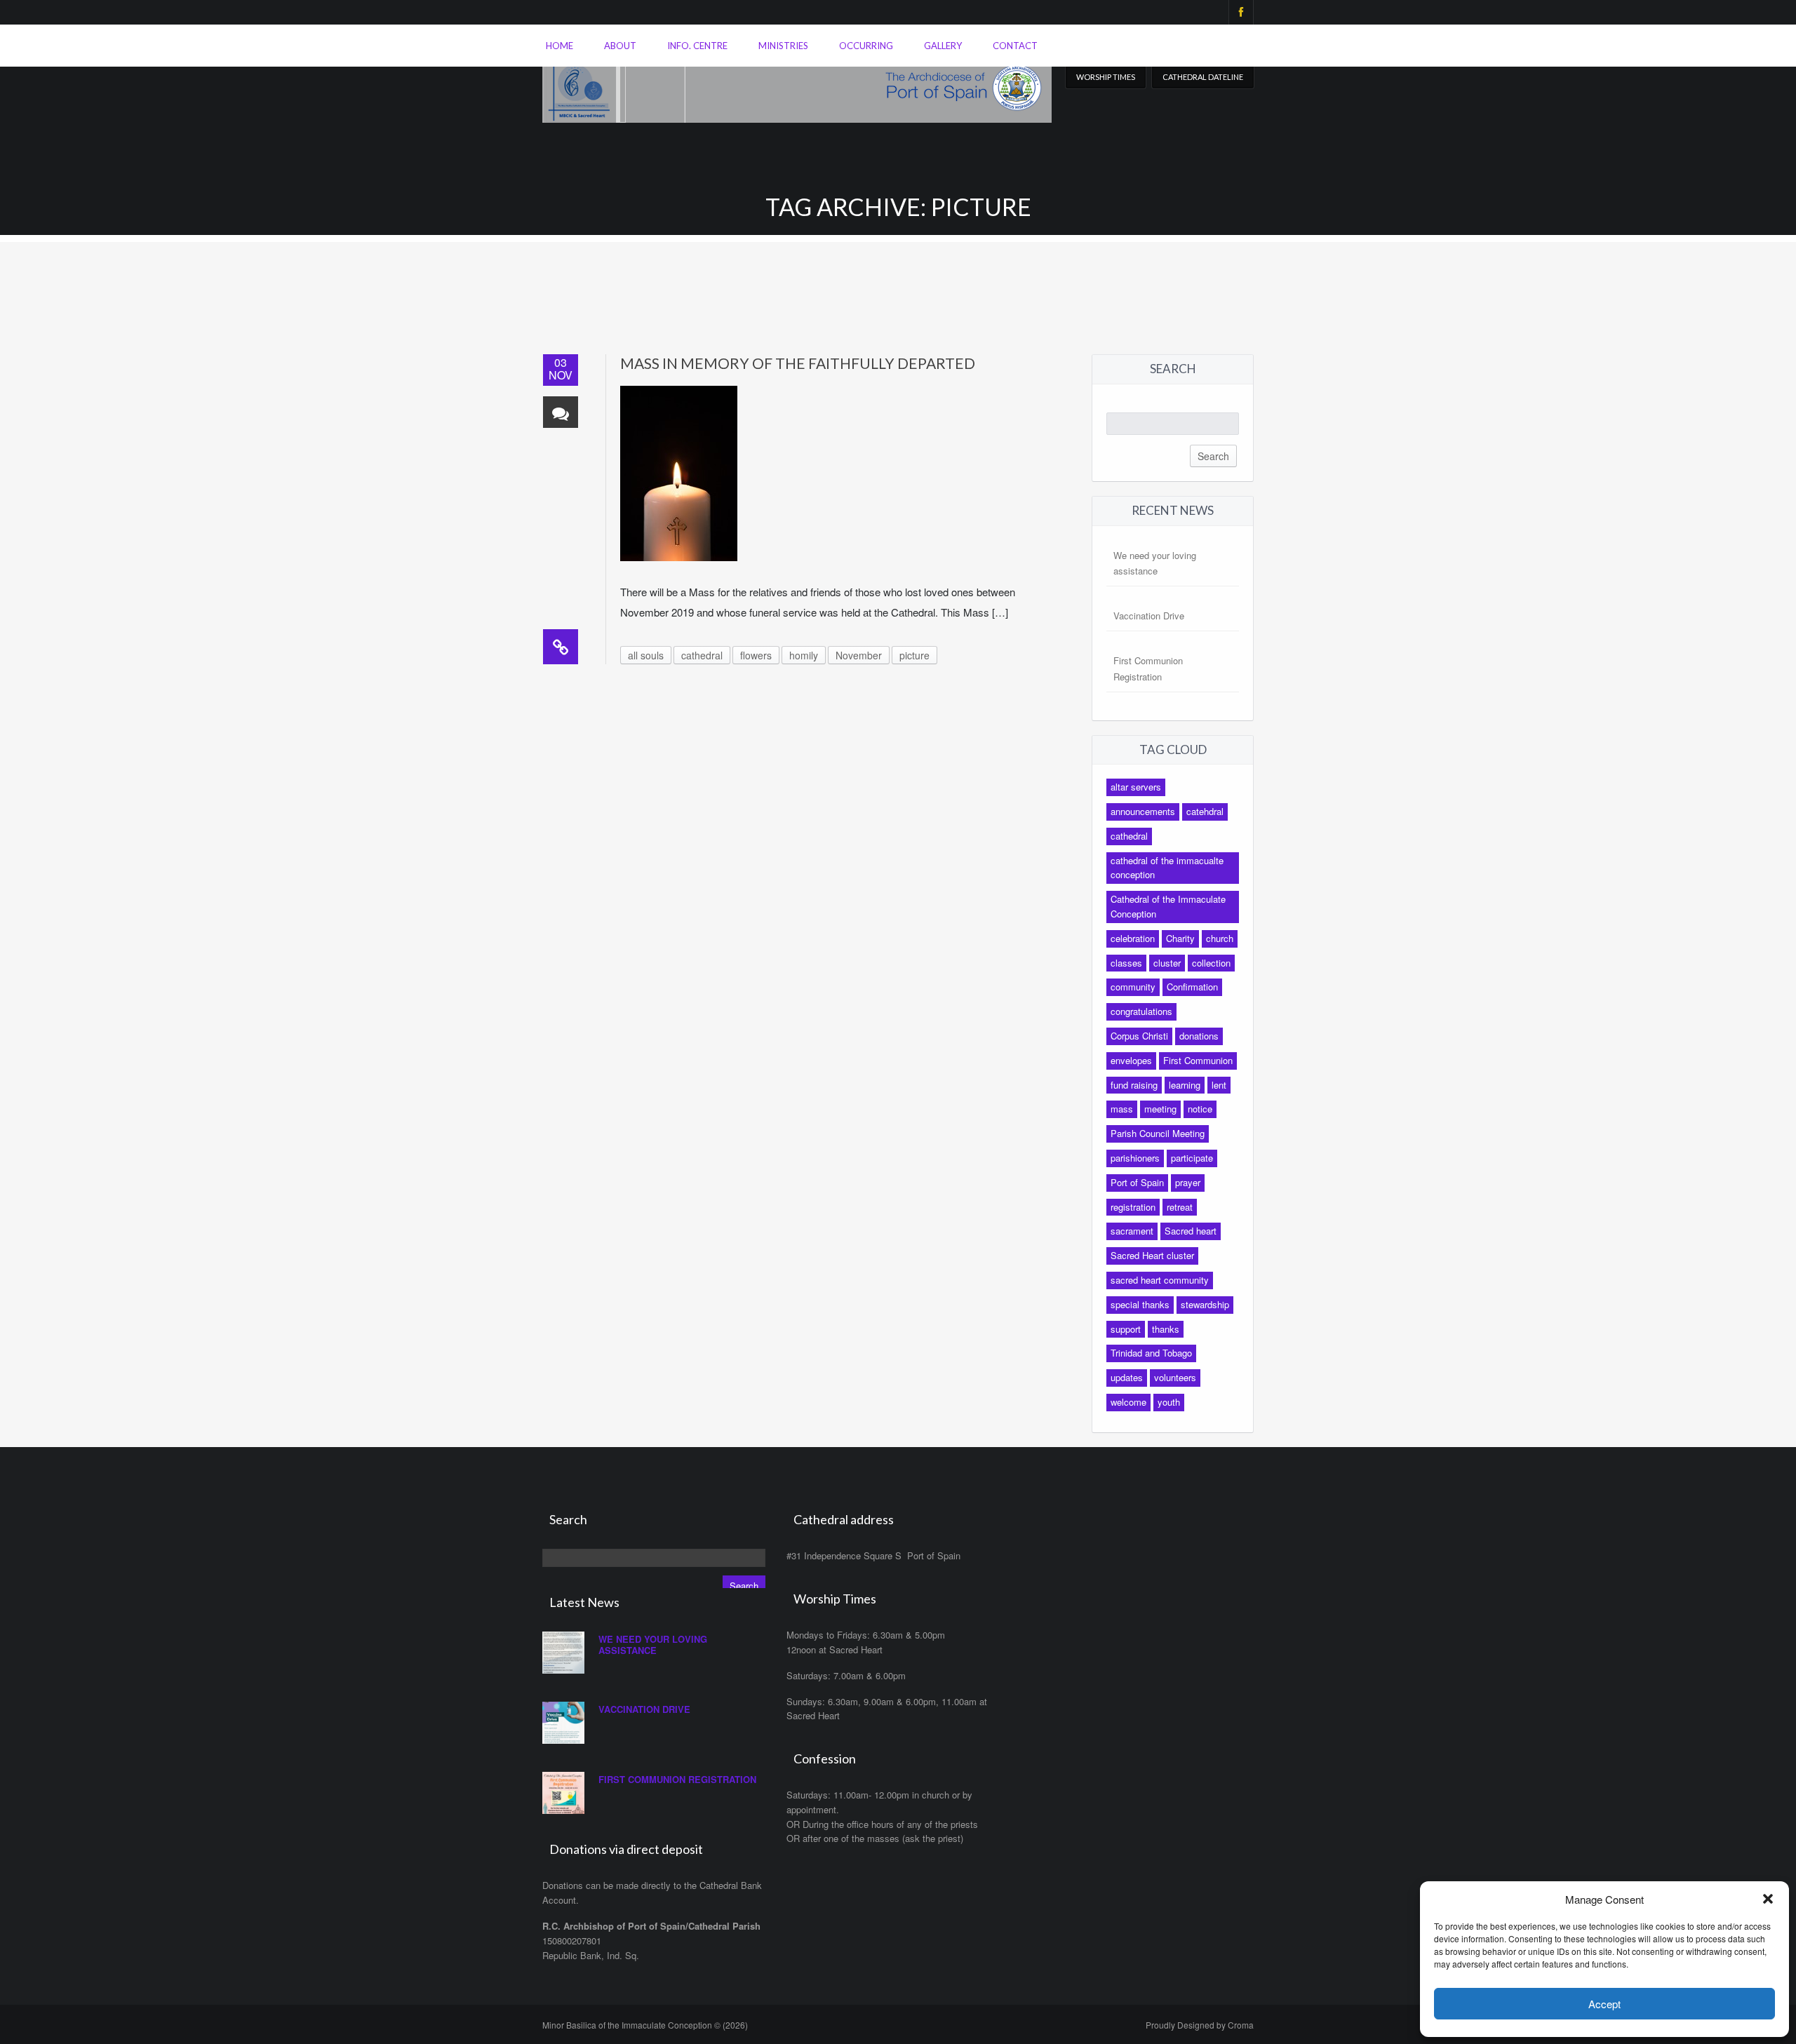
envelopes (1131, 1060)
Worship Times (1106, 77)
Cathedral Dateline (1203, 77)
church (1220, 938)
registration (1133, 1207)
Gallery (943, 46)
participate (1192, 1158)
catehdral (1205, 811)
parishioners (1135, 1158)
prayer (1188, 1182)
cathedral (702, 655)
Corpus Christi (1139, 1036)
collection (1211, 963)
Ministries (783, 46)
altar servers (1136, 787)
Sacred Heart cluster (1152, 1255)
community (1133, 987)
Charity (1180, 938)
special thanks (1140, 1304)
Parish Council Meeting (1158, 1133)
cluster (1167, 963)
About (620, 46)
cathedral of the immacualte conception (1167, 868)
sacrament (1132, 1231)
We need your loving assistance (653, 1645)
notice (1200, 1109)
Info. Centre (697, 46)
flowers (756, 655)
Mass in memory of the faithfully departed (798, 363)
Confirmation (1192, 987)
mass (1122, 1109)
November (859, 655)
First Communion (1198, 1060)
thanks (1166, 1329)
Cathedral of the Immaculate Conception (1168, 906)
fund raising (1134, 1085)
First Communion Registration (677, 1779)
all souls (646, 655)
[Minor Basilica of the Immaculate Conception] (797, 85)
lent (1219, 1085)
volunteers (1175, 1377)
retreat (1180, 1207)
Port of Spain (1137, 1182)
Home (559, 46)
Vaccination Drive (1149, 616)
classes (1126, 963)
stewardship (1205, 1304)
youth (1169, 1402)
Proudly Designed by (1200, 2025)
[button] (1768, 1899)
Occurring (866, 46)
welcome (1128, 1402)
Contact (1015, 46)
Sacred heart (1191, 1231)
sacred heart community (1160, 1280)
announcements (1143, 811)
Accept (1604, 2004)
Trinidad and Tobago (1151, 1353)
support (1126, 1329)
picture (914, 655)
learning (1185, 1085)
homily (804, 655)
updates (1127, 1377)
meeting (1160, 1109)
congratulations (1141, 1011)
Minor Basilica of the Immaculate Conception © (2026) (645, 2025)
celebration (1133, 938)
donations (1199, 1036)
